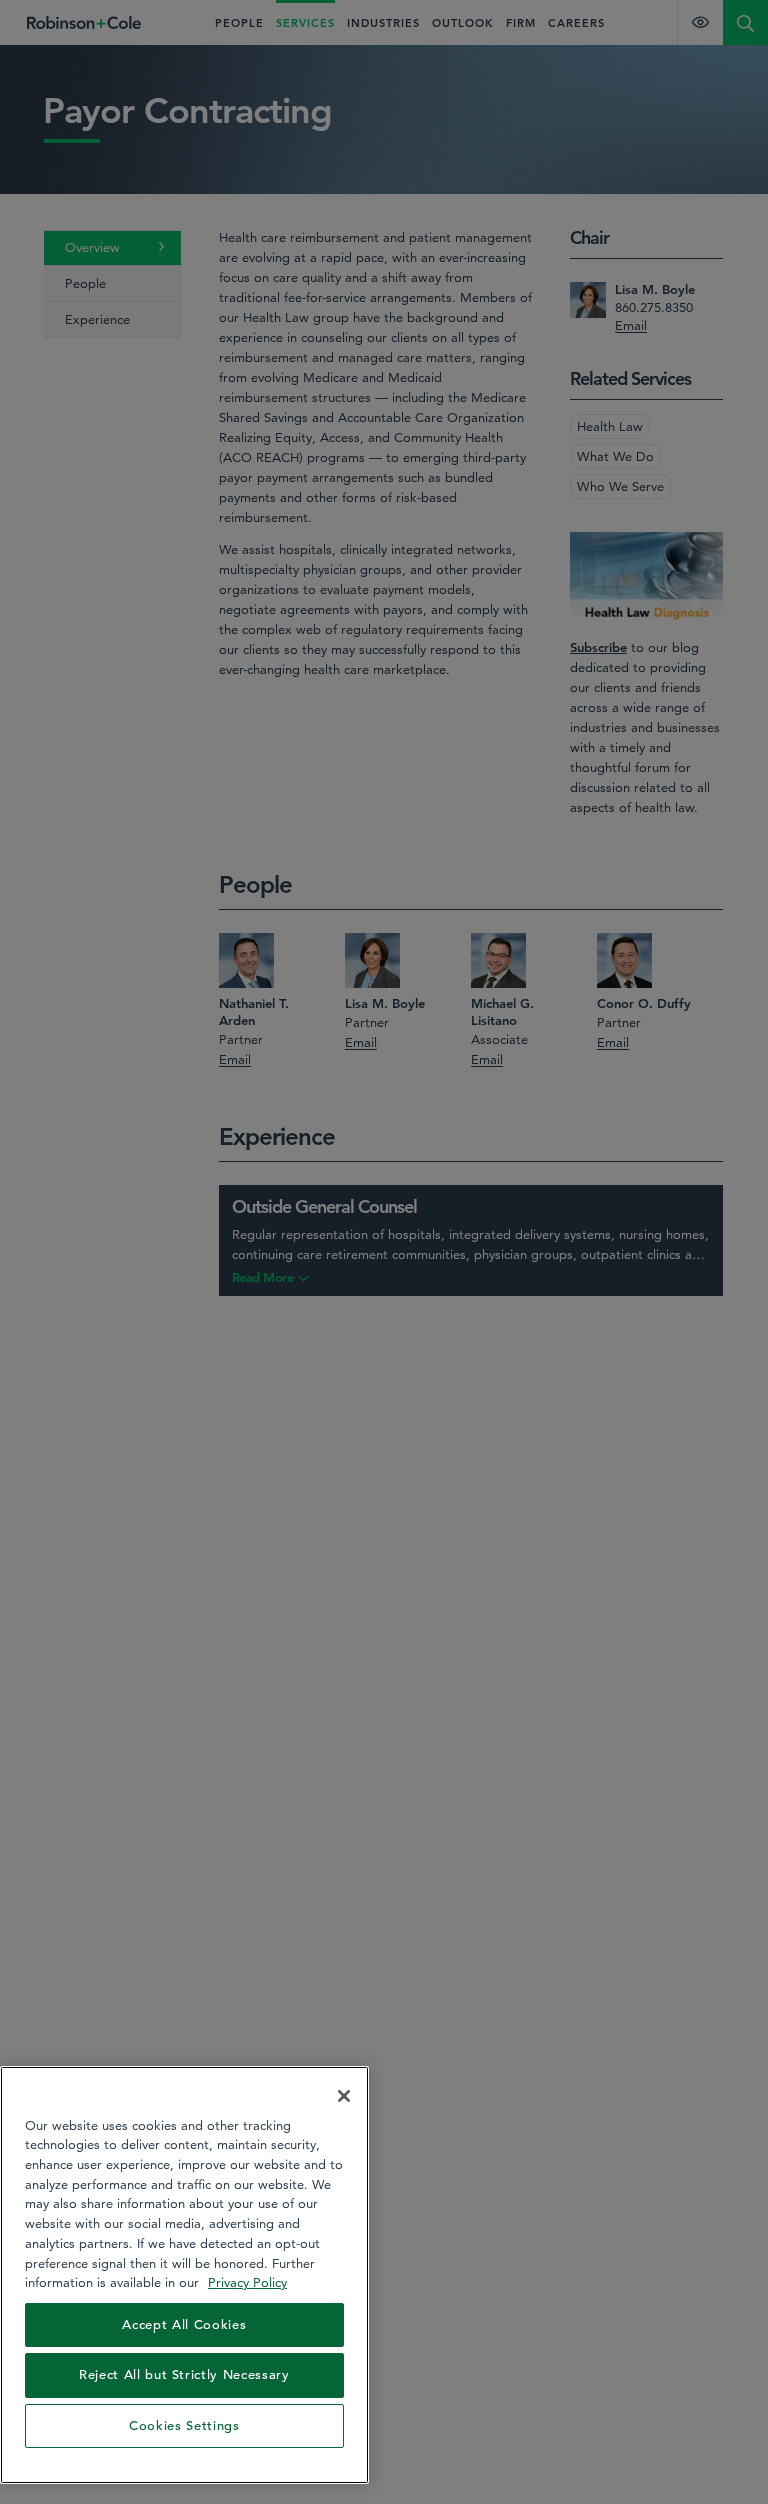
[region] (184, 2275)
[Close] (344, 2096)
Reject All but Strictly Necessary (184, 2374)
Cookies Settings (184, 2425)
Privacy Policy (247, 2282)
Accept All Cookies (184, 2324)
